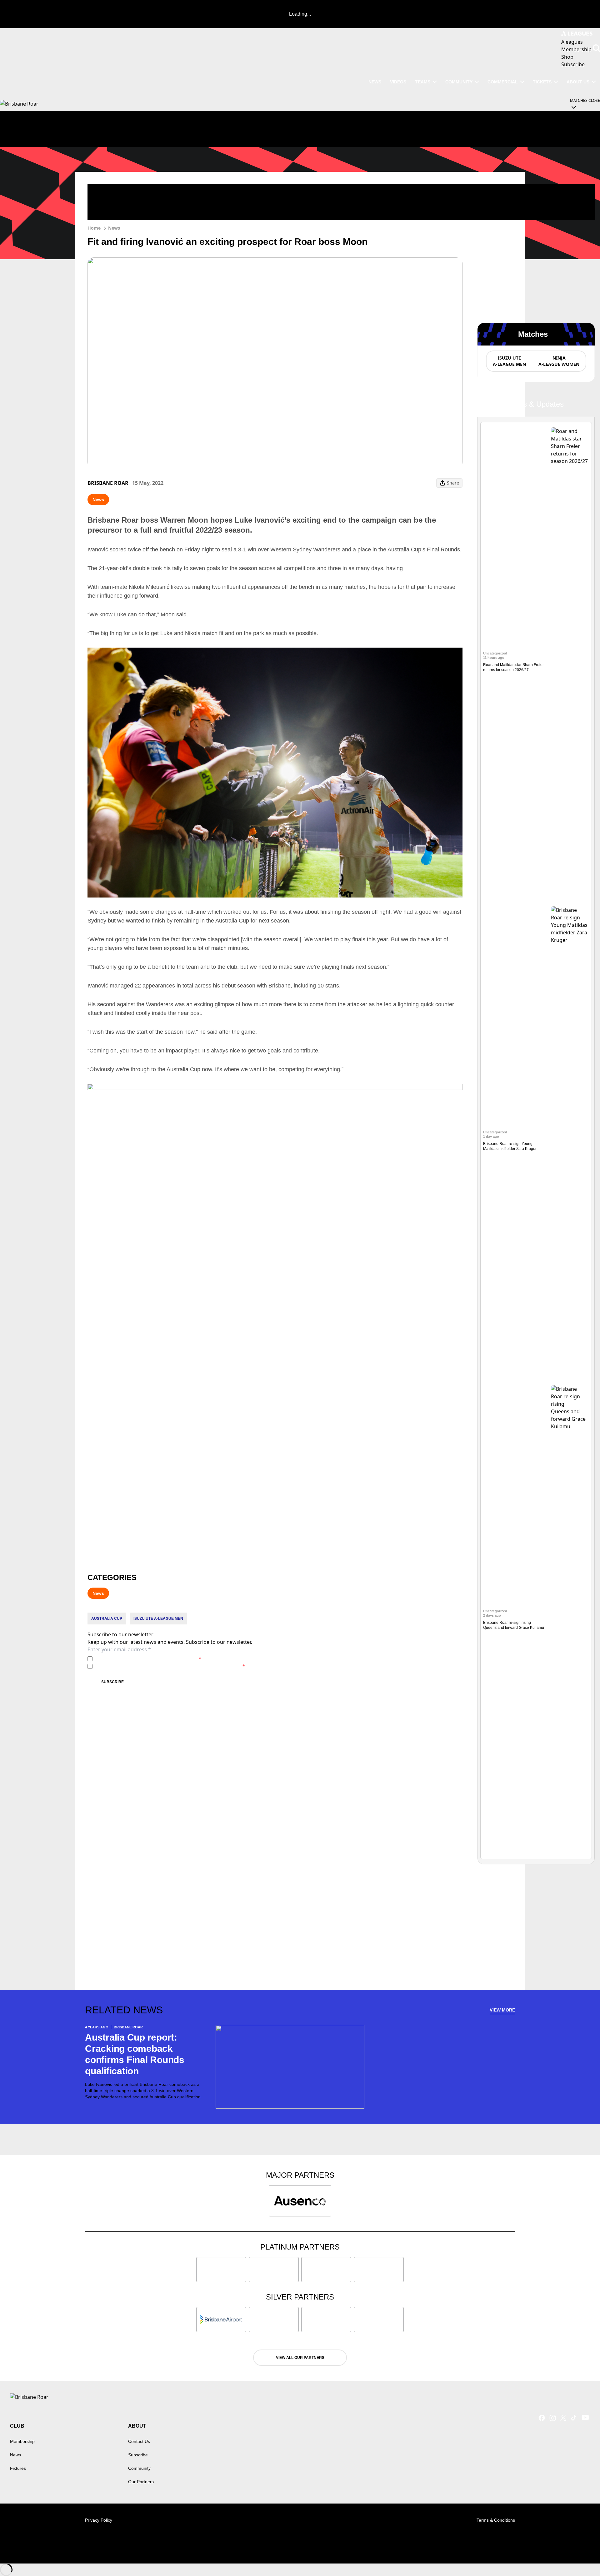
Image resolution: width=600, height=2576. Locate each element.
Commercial (503, 82)
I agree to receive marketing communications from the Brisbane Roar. (170, 1666)
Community (459, 82)
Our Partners (141, 2482)
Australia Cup (107, 1619)
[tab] (509, 361)
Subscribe (112, 1682)
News (114, 228)
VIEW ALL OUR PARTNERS (300, 2358)
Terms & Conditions (496, 2520)
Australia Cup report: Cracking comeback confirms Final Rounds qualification (135, 2054)
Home (94, 228)
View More (502, 2010)
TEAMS (423, 82)
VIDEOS (398, 82)
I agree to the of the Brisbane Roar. (148, 1659)
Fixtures (18, 2468)
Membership (22, 2441)
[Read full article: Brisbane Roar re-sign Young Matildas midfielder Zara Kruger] (570, 1141)
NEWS (375, 82)
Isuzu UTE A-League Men (158, 1619)
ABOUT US (578, 82)
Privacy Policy (139, 1659)
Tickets (542, 82)
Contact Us (139, 2441)
